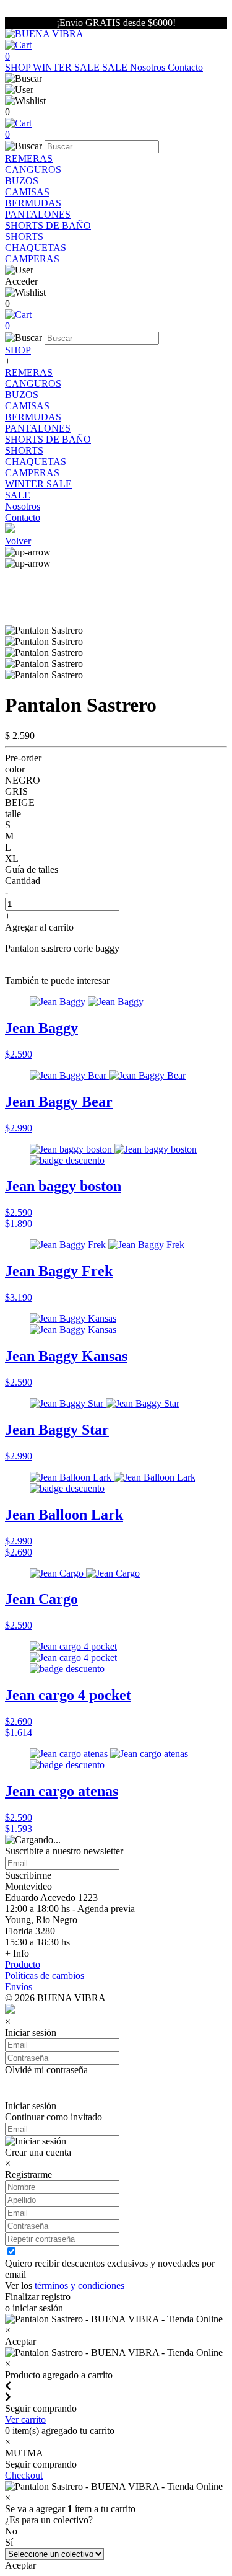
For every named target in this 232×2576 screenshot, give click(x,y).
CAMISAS (27, 192)
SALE (116, 67)
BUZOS (22, 181)
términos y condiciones (79, 2286)
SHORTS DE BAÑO (48, 225)
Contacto (185, 67)
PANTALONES (38, 214)
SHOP (19, 67)
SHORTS (24, 237)
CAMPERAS (32, 259)
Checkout (24, 2475)
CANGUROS (33, 170)
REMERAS (29, 158)
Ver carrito (25, 2419)
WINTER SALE (67, 67)
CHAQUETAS (36, 248)
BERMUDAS (33, 203)
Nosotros (149, 67)
